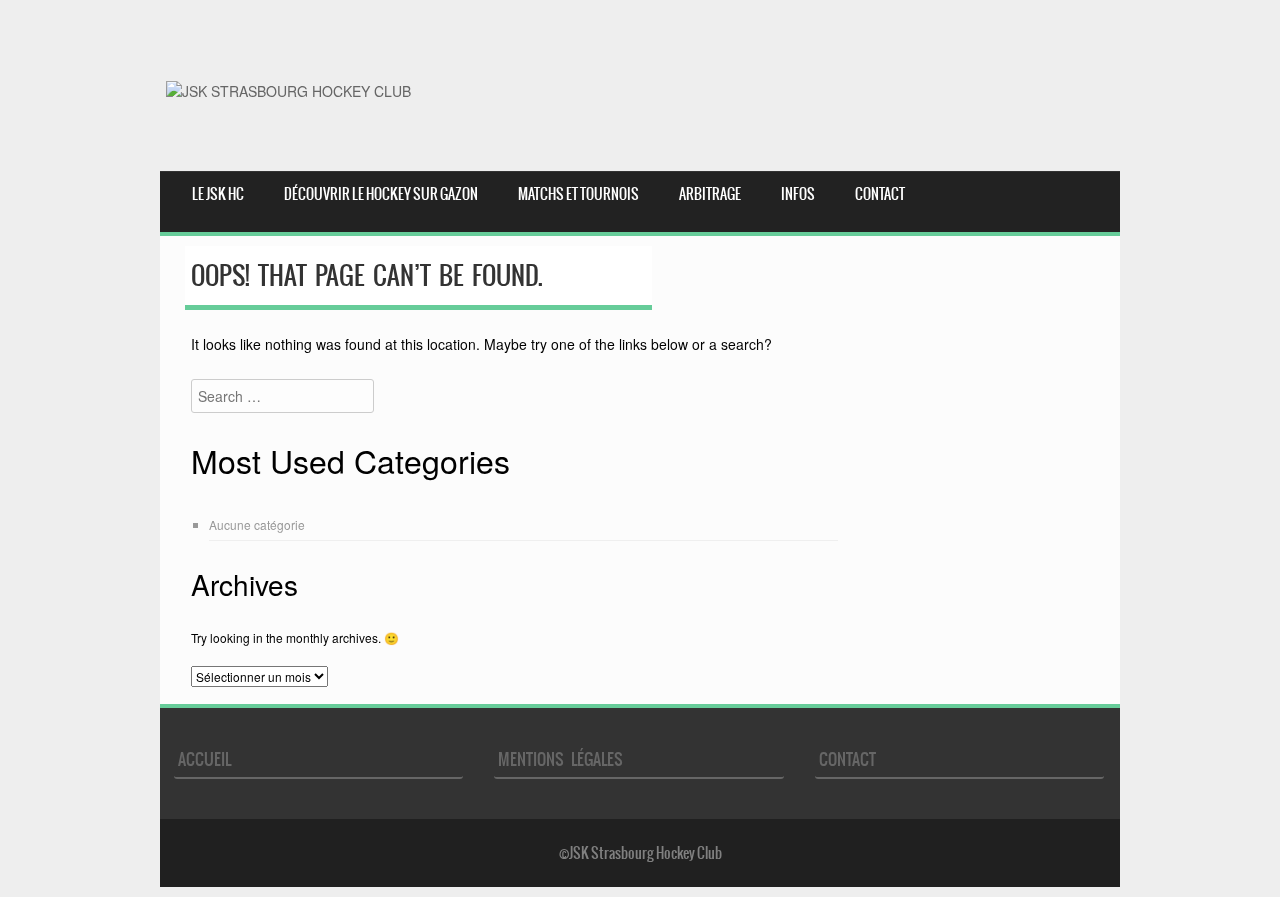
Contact (880, 194)
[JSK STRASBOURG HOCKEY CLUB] (288, 91)
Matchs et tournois (578, 194)
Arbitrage (710, 194)
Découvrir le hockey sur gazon (381, 194)
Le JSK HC (218, 194)
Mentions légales (560, 759)
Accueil (204, 759)
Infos (798, 194)
